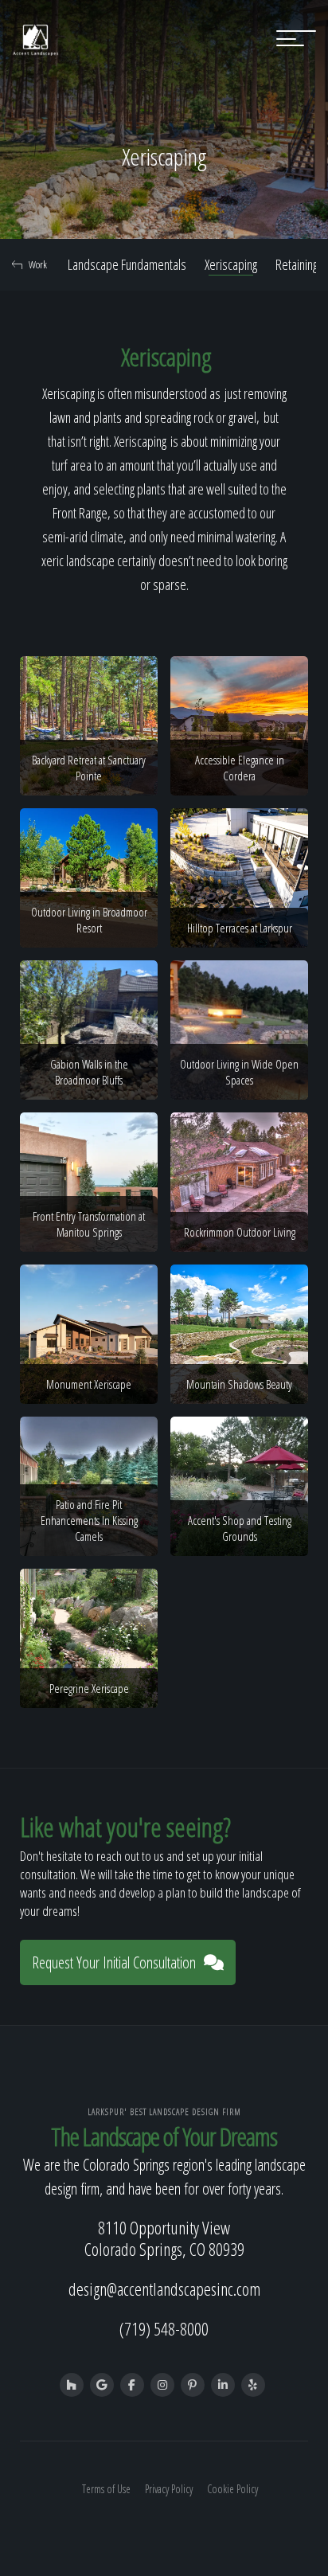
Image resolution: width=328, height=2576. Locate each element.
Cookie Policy (232, 2489)
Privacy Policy (169, 2489)
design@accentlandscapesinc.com (164, 2289)
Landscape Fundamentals (127, 264)
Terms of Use (106, 2489)
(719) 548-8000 (164, 2328)
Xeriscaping (231, 264)
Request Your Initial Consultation (114, 1962)
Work (38, 264)
